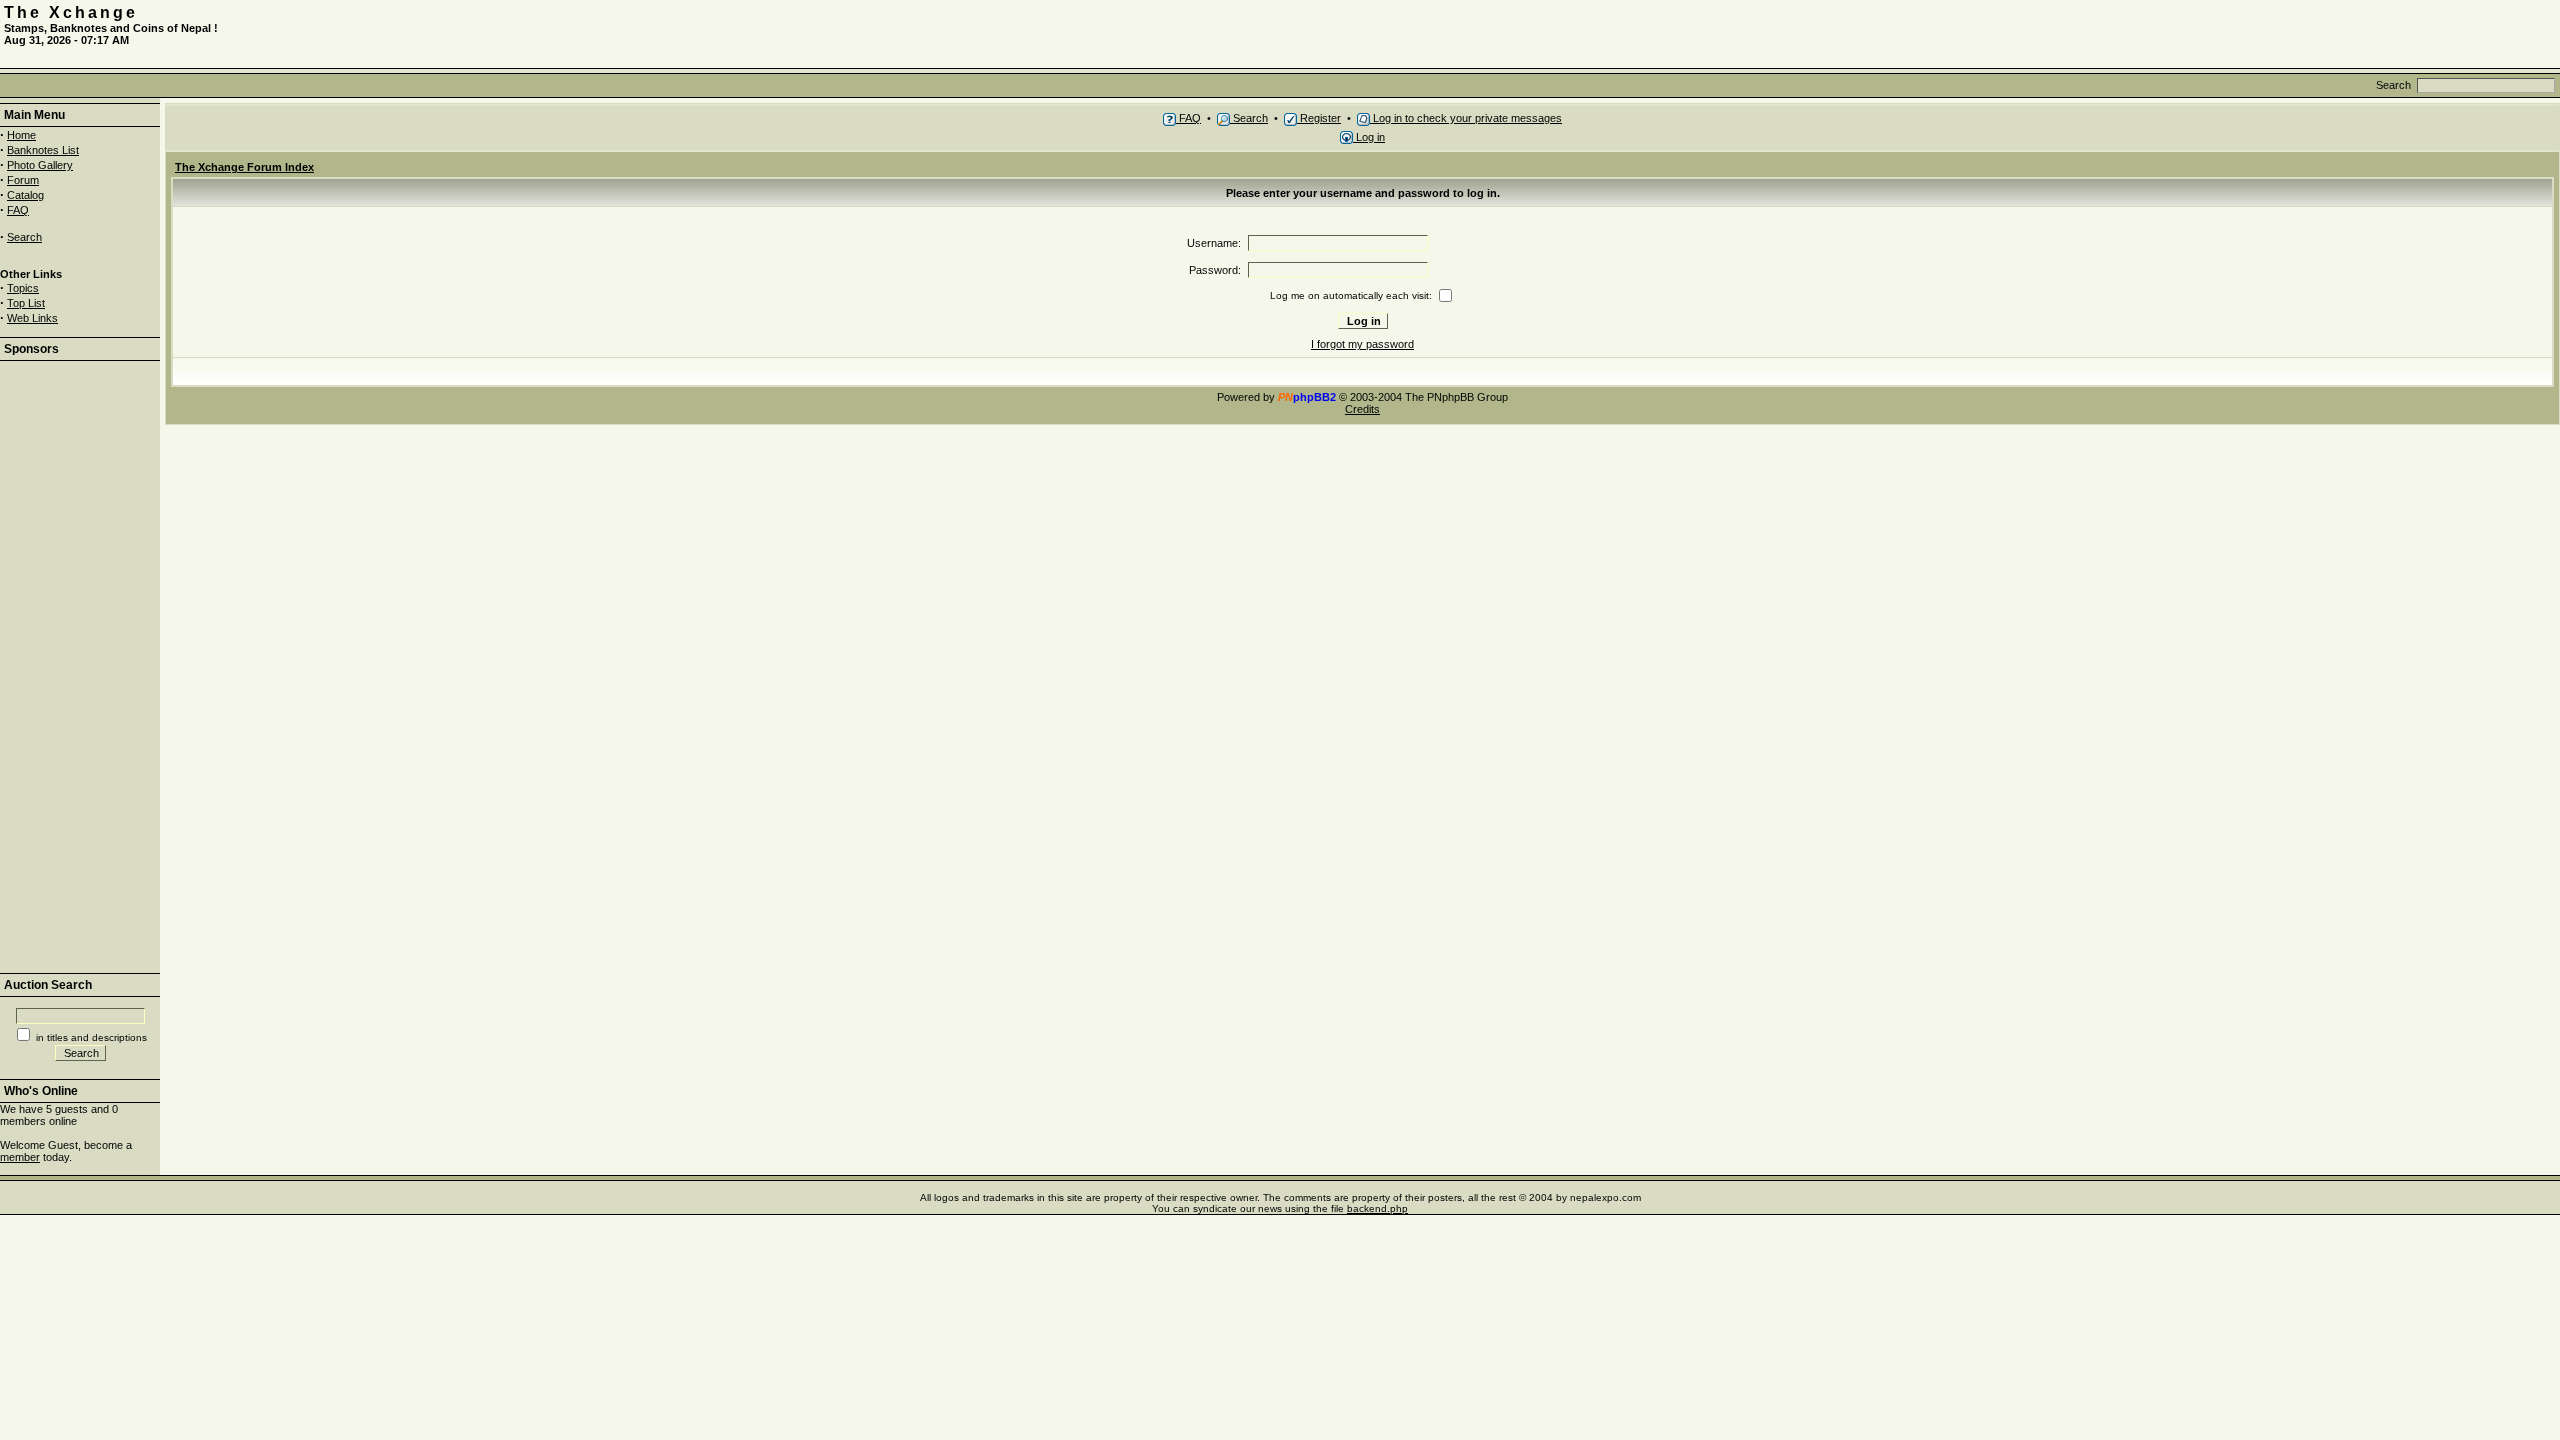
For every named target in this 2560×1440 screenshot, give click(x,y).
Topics (23, 288)
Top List (26, 303)
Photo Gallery (40, 165)
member (20, 1157)
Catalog (25, 195)
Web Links (32, 318)
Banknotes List (43, 150)
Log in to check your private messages (1466, 118)
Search (24, 237)
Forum (23, 180)
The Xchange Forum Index (244, 167)
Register (1319, 118)
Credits (1362, 409)
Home (21, 135)
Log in (1369, 137)
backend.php (1377, 1208)
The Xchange (71, 12)
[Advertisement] (2322, 34)
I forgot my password (1362, 344)
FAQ (18, 210)
